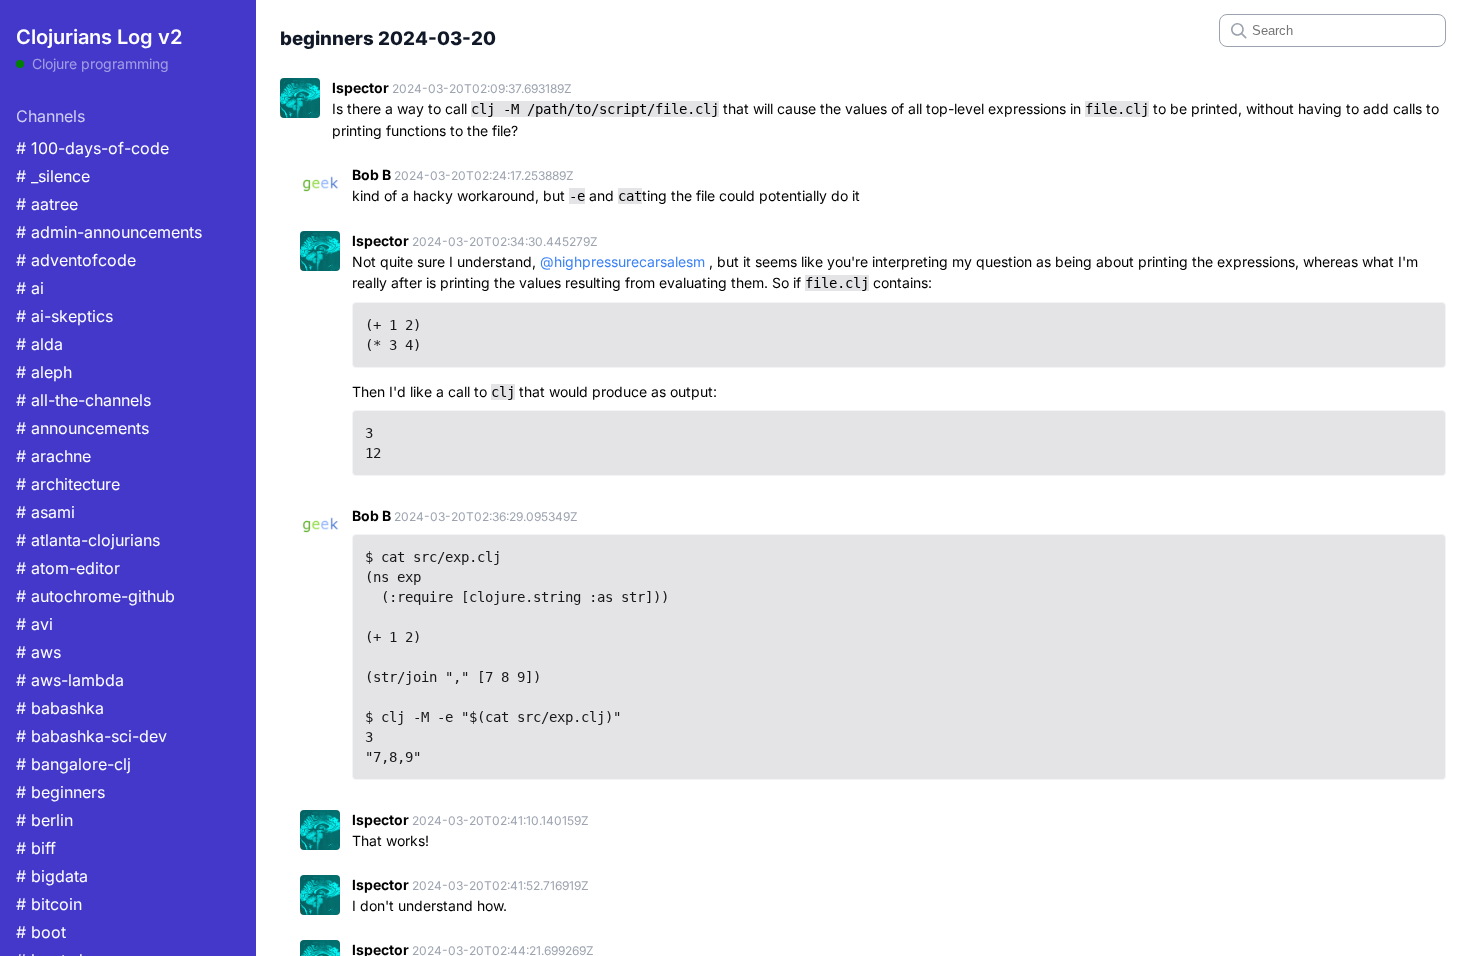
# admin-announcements (109, 232)
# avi (34, 624)
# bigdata (52, 876)
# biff (36, 848)
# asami (45, 512)
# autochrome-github (95, 596)
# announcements (82, 428)
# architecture (68, 484)
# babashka (60, 708)
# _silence (53, 176)
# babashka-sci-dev (91, 736)
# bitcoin (49, 904)
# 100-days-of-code (92, 148)
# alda (39, 344)
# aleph (44, 372)
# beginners (60, 792)
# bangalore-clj (73, 764)
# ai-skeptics (64, 316)
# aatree (47, 204)
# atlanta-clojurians (88, 540)
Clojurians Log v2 (99, 37)
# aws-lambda (70, 680)
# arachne (53, 456)
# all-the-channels (83, 400)
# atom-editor (68, 568)
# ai (30, 288)
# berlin (44, 820)
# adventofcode (76, 260)
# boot (41, 932)
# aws (38, 652)
